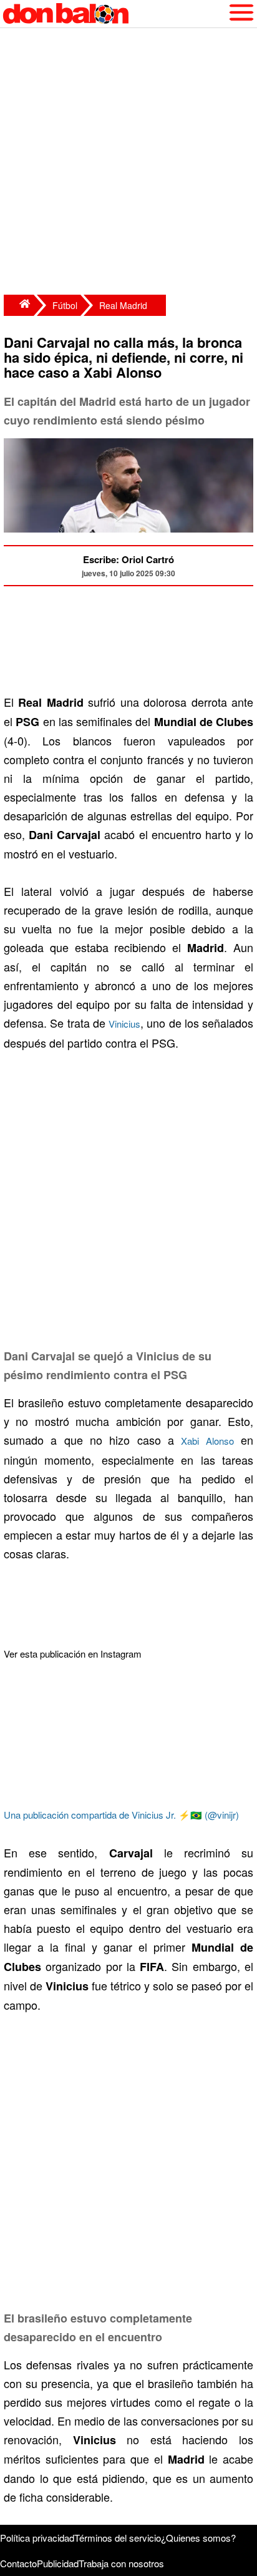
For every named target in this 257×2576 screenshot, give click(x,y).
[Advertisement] (128, 163)
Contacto (18, 2563)
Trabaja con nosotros (121, 2563)
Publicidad (58, 2563)
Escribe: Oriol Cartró (128, 559)
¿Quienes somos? (198, 2538)
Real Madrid (123, 305)
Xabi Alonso (207, 1441)
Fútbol (65, 305)
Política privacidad (37, 2538)
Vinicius (124, 1024)
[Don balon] (114, 14)
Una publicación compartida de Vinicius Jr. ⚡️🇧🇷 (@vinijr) (121, 1815)
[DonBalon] (19, 305)
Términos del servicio (118, 2538)
